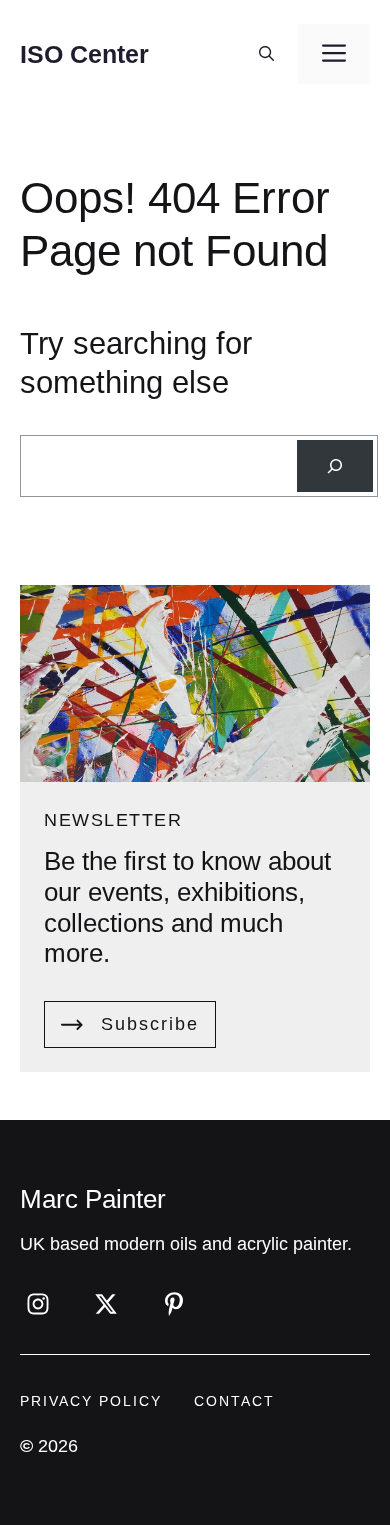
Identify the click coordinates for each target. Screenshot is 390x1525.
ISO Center (84, 54)
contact (234, 1401)
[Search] (335, 466)
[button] (266, 54)
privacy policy (91, 1401)
